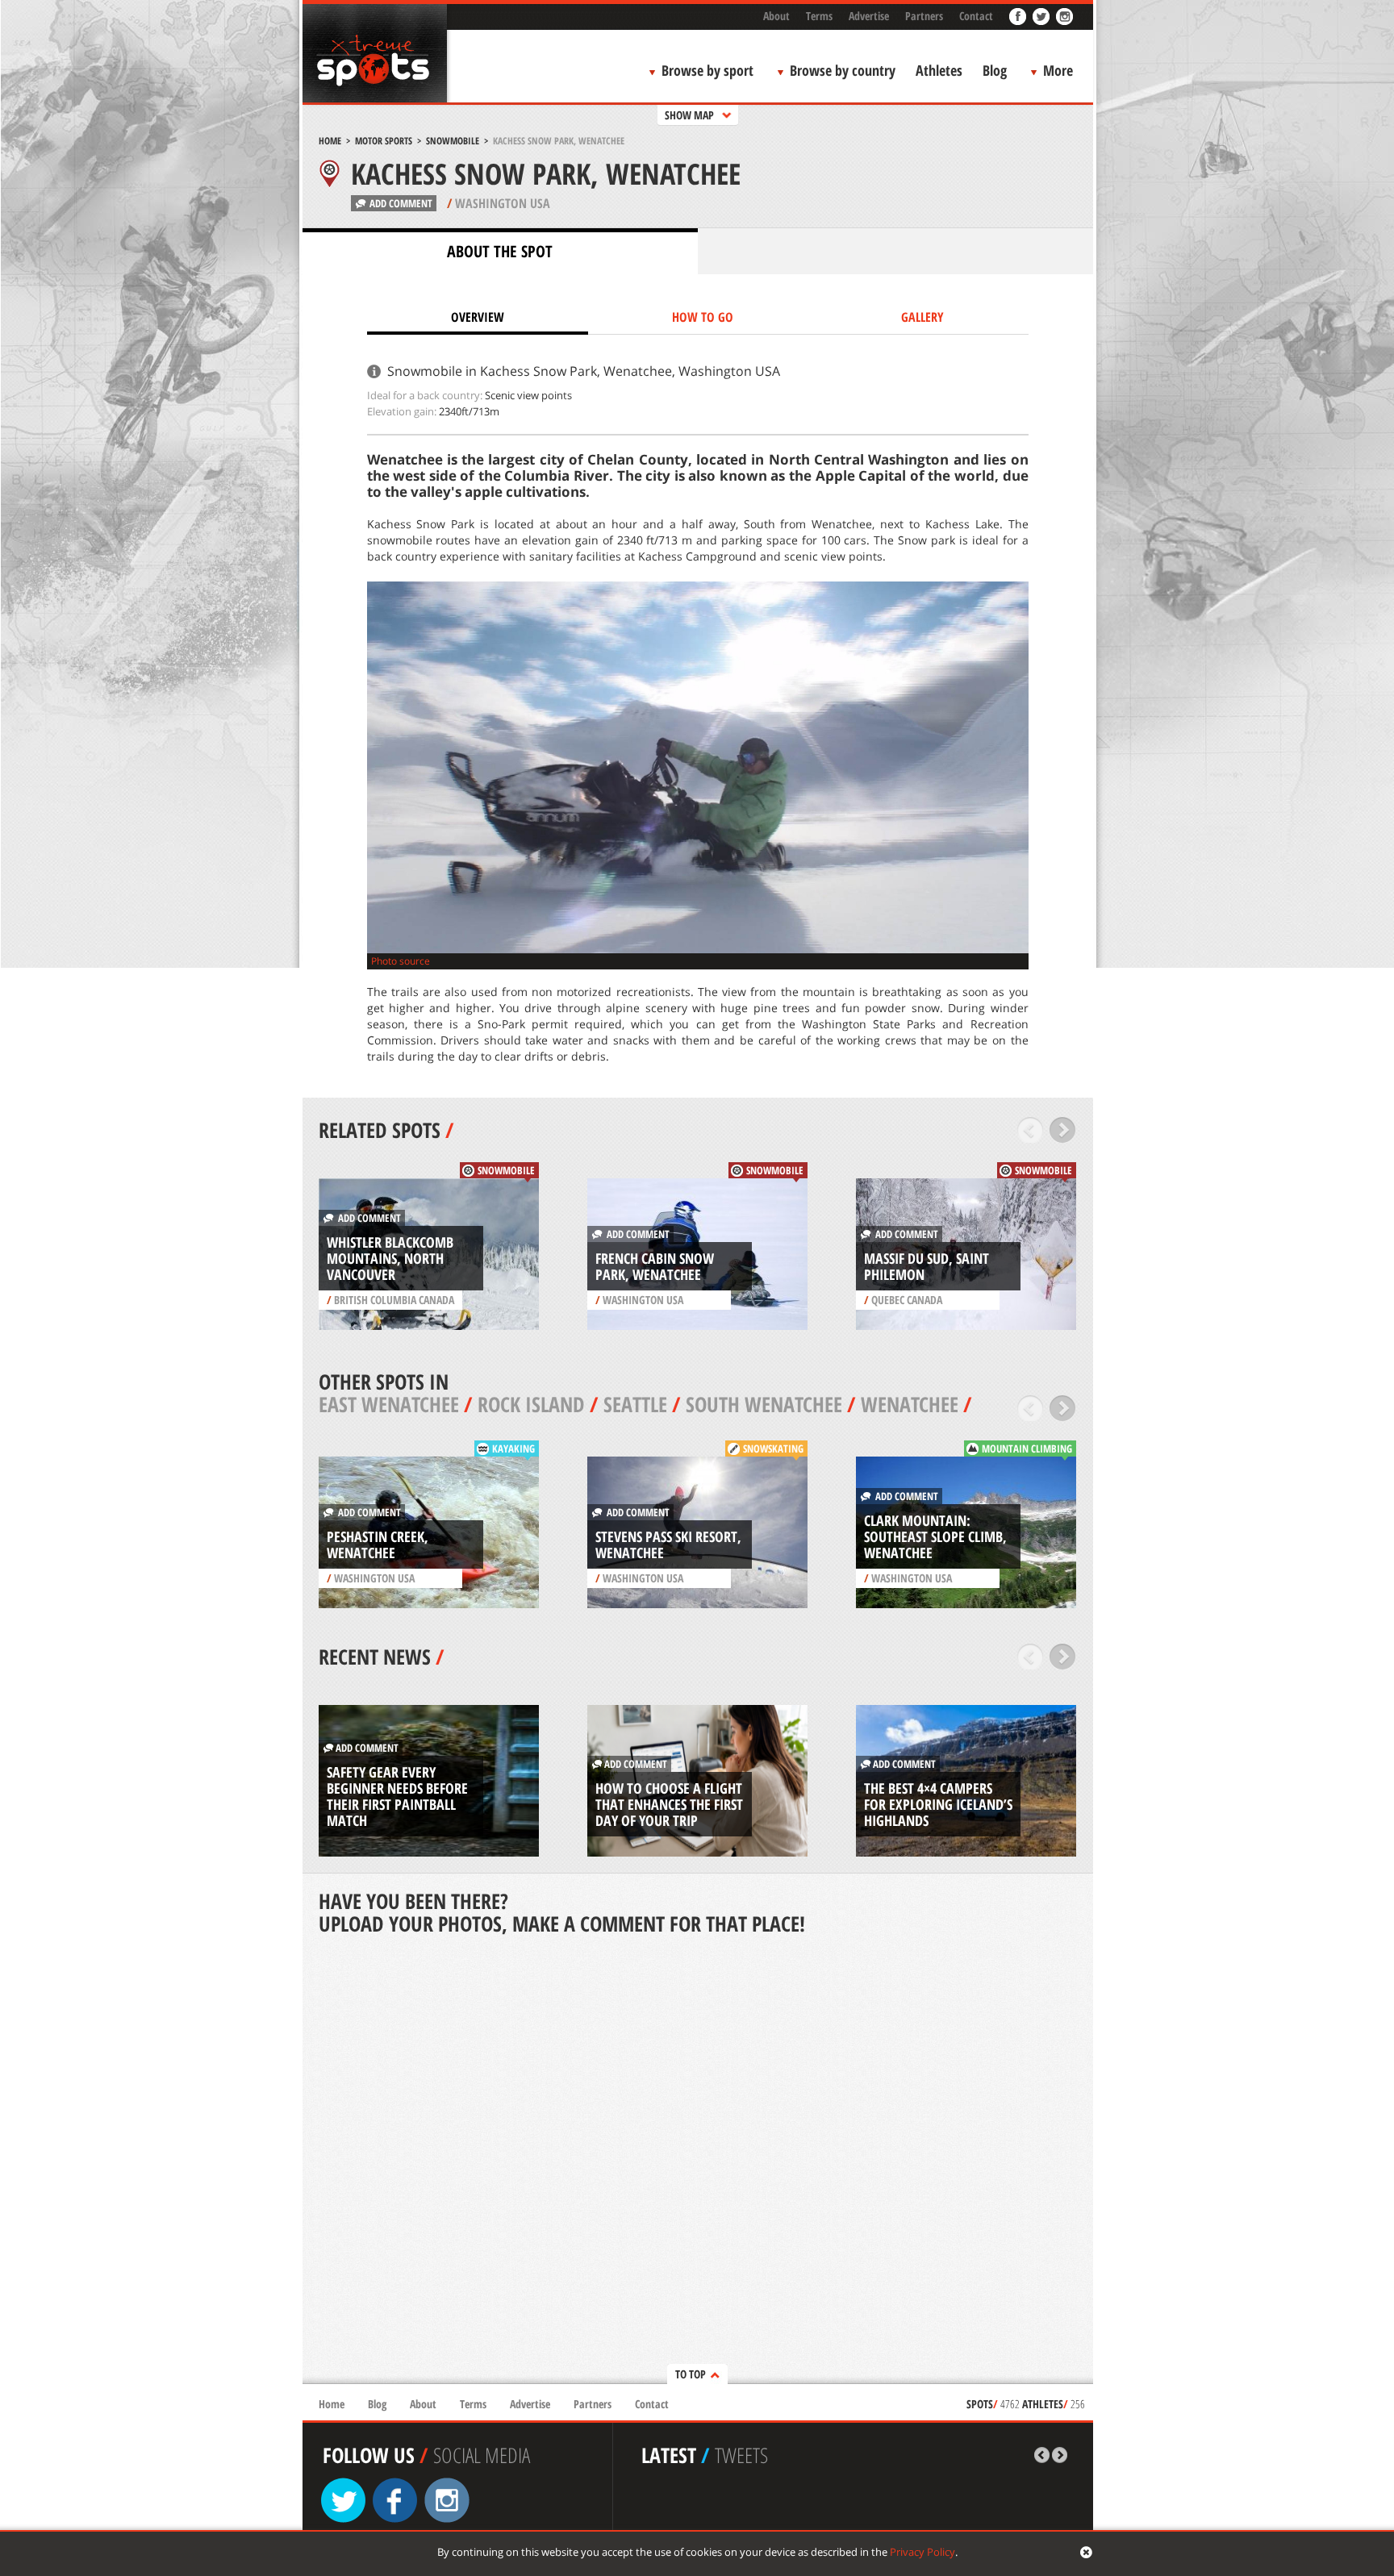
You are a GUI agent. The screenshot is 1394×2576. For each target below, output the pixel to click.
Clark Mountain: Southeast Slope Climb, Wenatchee (935, 1536)
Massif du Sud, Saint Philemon (927, 1266)
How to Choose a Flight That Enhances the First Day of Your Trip (669, 1804)
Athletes (939, 70)
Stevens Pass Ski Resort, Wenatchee (668, 1544)
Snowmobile (453, 141)
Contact (976, 16)
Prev (1031, 1130)
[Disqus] (698, 2161)
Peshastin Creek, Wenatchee (378, 1544)
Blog (995, 70)
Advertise (869, 16)
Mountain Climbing (1027, 1448)
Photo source (401, 961)
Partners (924, 16)
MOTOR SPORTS (384, 141)
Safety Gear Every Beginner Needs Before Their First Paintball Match (397, 1796)
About (776, 16)
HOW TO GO (703, 317)
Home (330, 141)
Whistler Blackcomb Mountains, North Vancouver (390, 1258)
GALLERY (922, 317)
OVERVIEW (478, 317)
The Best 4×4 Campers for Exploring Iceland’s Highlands (938, 1804)
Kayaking (513, 1448)
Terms (819, 16)
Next (1063, 1130)
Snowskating (773, 1448)
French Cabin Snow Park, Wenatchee (655, 1266)
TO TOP (691, 2374)
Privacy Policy (922, 2552)
